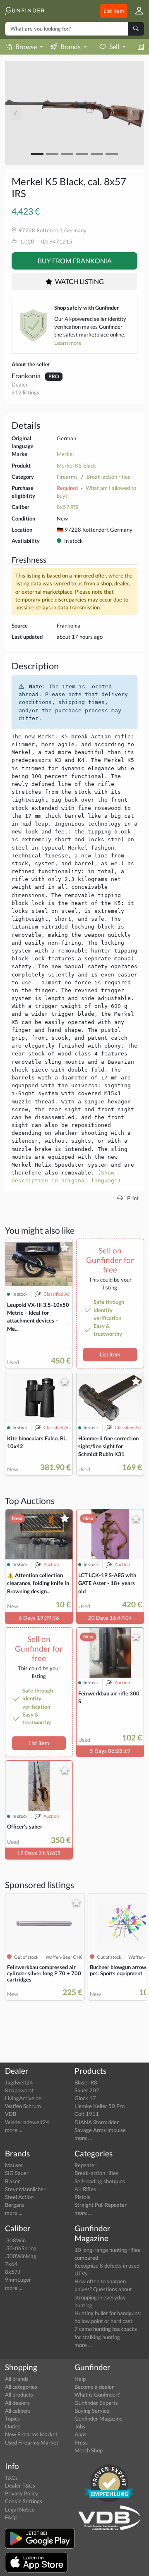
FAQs (11, 2517)
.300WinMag (21, 2256)
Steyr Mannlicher (25, 2189)
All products (19, 2395)
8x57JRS (67, 507)
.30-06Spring (21, 2248)
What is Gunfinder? (97, 2395)
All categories (21, 2387)
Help (80, 2379)
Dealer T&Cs (20, 2485)
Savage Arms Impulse (100, 2130)
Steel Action (19, 2197)
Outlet (13, 2426)
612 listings (25, 392)
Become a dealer (94, 2387)
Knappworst (19, 2090)
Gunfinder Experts (96, 2403)
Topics (12, 2418)
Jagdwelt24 (19, 2082)
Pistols (82, 2197)
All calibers (18, 2411)
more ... (14, 2130)
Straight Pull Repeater (101, 2205)
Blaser (12, 2181)
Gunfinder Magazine (99, 2418)
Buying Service (92, 2411)
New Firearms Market (31, 2434)
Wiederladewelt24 (27, 2122)
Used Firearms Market (32, 2442)
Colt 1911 (87, 2114)
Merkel (65, 454)
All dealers (17, 2403)
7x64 (11, 2264)
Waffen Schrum (23, 2106)
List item (114, 11)
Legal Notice (20, 2509)
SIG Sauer (17, 2173)
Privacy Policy (22, 2493)
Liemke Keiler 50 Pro (100, 2106)
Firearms (67, 477)
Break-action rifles (108, 477)
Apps (81, 2434)
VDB (11, 2114)
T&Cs (11, 2478)
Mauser (14, 2165)
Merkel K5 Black (76, 466)
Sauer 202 (87, 2090)
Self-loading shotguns (100, 2181)
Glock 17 (85, 2098)
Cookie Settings (24, 2501)
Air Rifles (85, 2189)
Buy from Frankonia (75, 261)
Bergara (14, 2205)
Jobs (80, 2426)
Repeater (85, 2165)
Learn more (68, 343)
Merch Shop (89, 2450)
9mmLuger (18, 2280)
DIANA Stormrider (97, 2122)
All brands (17, 2379)
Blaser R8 (86, 2082)
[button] (136, 11)
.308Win (15, 2240)
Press (81, 2442)
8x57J (13, 2272)
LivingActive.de (23, 2098)
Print (132, 1198)
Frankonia (27, 376)
